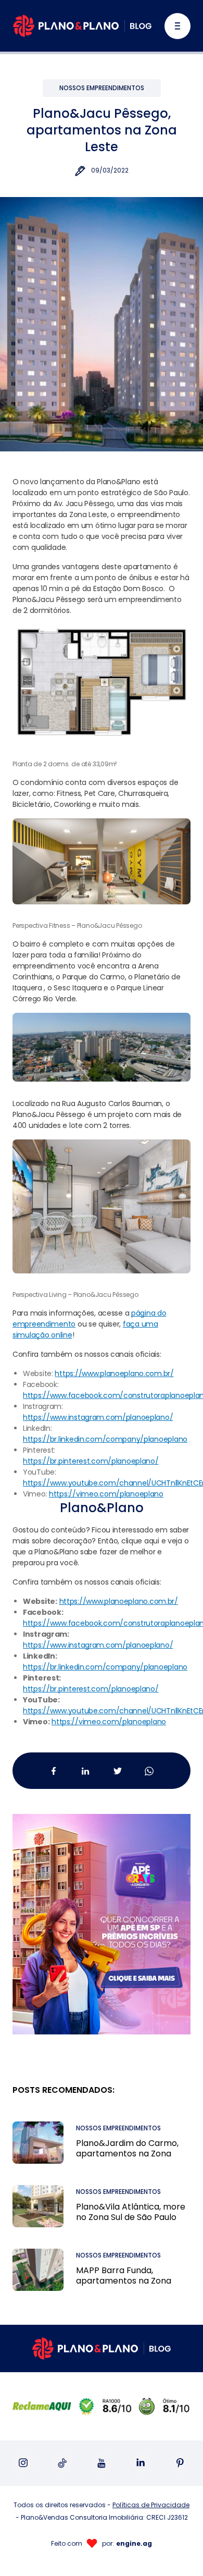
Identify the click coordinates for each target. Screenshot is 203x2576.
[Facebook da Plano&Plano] (54, 1770)
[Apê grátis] (102, 1912)
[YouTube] (102, 2463)
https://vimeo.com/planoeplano (109, 1722)
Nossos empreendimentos (102, 88)
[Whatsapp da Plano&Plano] (149, 1770)
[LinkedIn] (141, 2463)
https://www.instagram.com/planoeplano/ (98, 1645)
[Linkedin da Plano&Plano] (86, 1770)
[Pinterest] (180, 2463)
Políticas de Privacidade (151, 2505)
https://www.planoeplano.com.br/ (119, 1601)
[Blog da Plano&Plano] (82, 26)
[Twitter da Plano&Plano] (117, 1770)
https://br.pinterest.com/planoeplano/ (91, 1689)
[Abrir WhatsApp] (177, 2550)
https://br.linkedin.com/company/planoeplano (105, 1667)
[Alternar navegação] (177, 26)
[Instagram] (23, 2463)
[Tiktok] (62, 2463)
